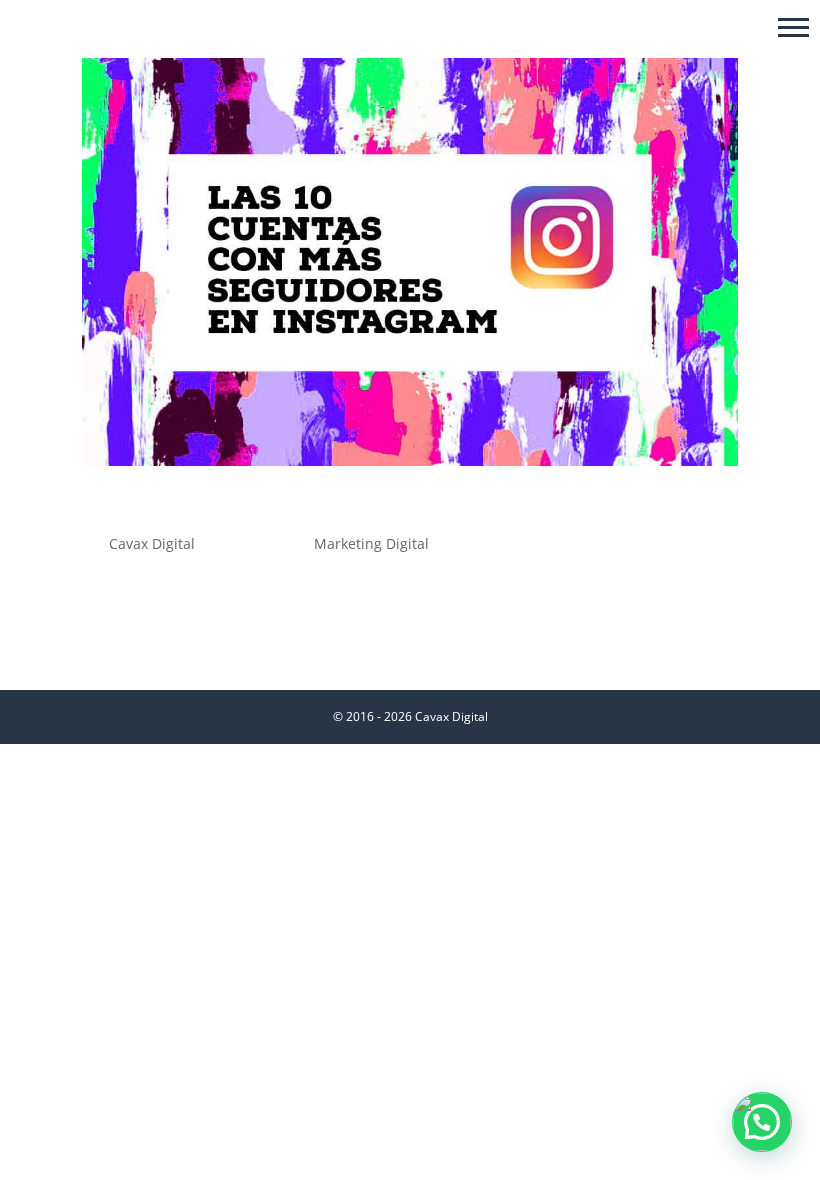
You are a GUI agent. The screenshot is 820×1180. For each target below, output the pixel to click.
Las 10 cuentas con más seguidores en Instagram (378, 509)
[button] (793, 26)
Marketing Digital (371, 543)
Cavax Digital (152, 543)
